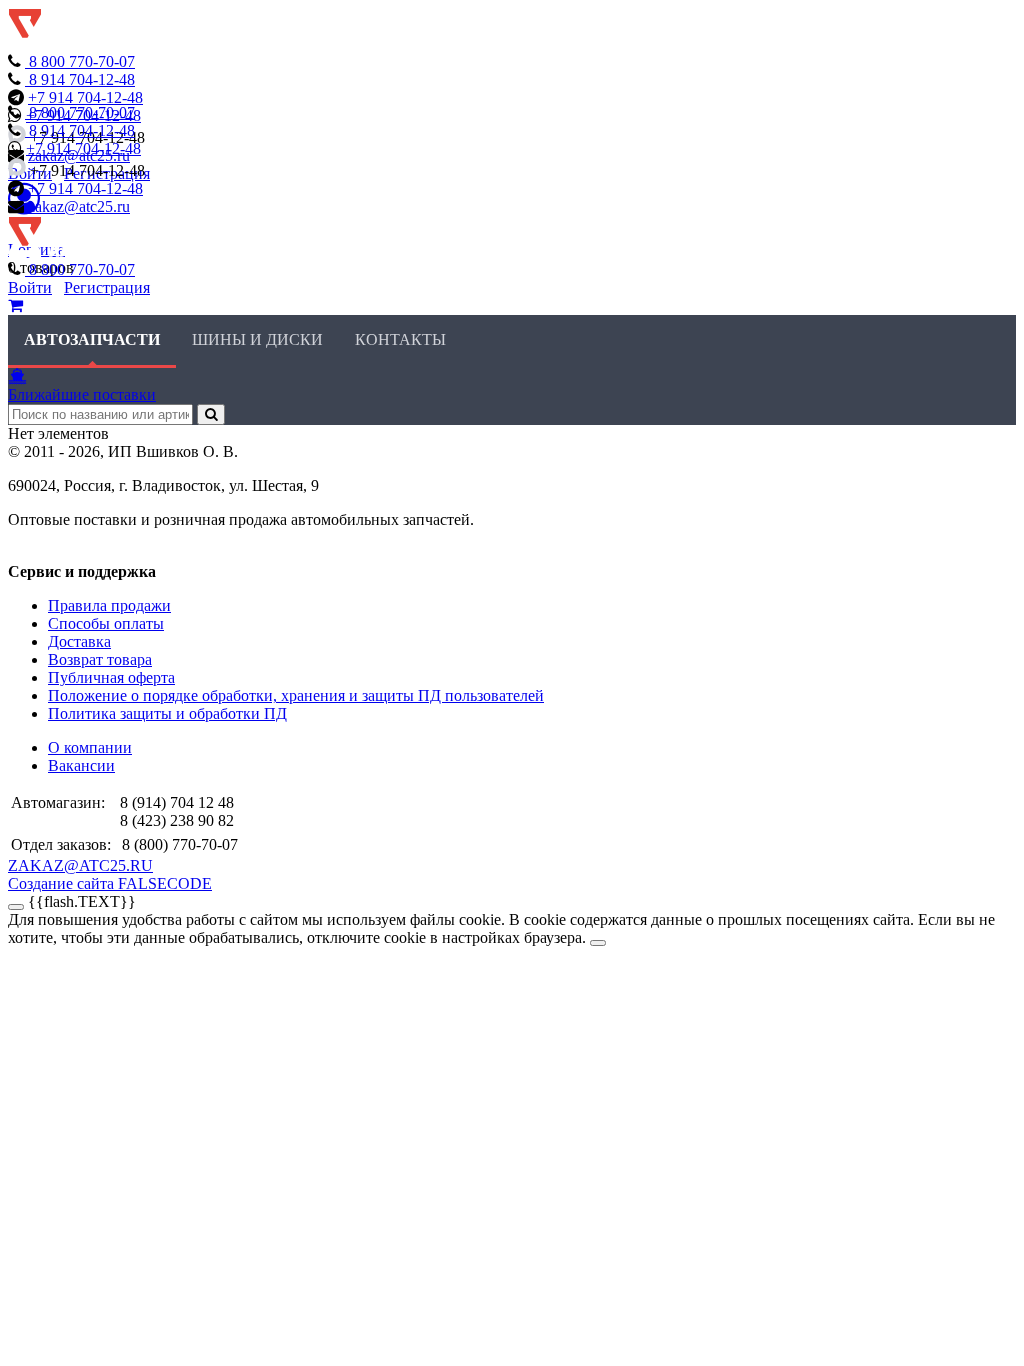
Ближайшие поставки (82, 394)
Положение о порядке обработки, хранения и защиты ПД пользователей (296, 695)
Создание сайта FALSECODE (110, 883)
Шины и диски (257, 339)
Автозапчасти (92, 339)
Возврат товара (100, 659)
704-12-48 (82, 79)
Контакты (400, 339)
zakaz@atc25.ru (79, 206)
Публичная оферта (111, 677)
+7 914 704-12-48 (85, 97)
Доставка (79, 641)
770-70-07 (82, 61)
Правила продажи (109, 605)
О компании (90, 747)
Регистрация (107, 287)
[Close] (598, 943)
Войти (30, 287)
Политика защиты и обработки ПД (167, 713)
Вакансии (81, 765)
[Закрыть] (16, 907)
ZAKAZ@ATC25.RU (80, 865)
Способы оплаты (106, 623)
